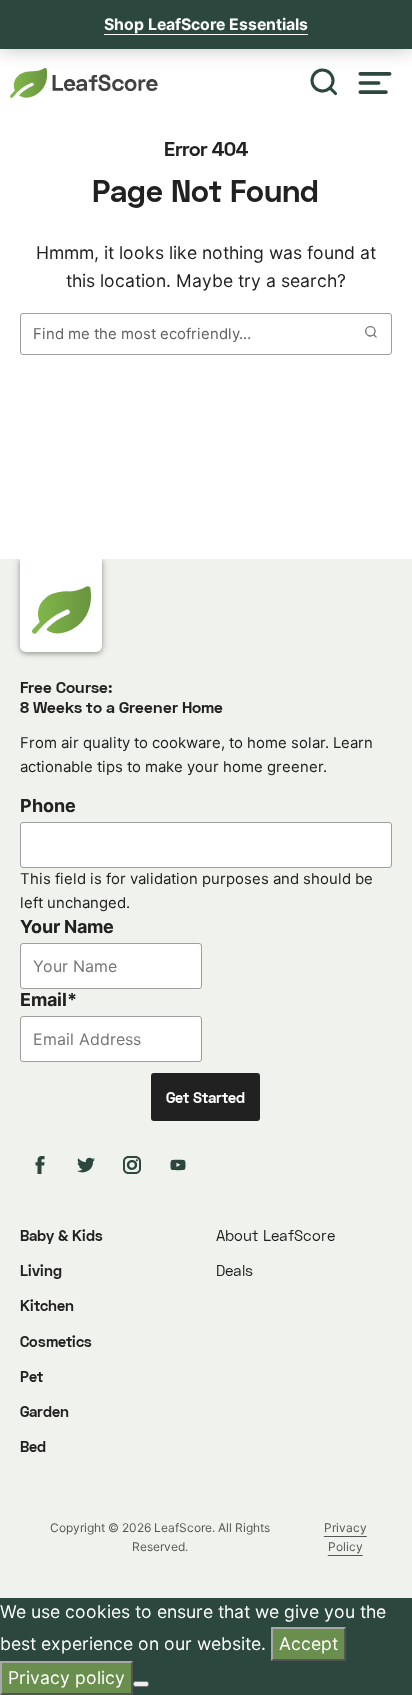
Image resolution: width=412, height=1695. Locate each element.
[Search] (324, 83)
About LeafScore (275, 1235)
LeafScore (85, 83)
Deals (234, 1270)
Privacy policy (66, 1677)
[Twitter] (89, 1164)
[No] (141, 1684)
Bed (33, 1446)
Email (48, 999)
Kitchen (47, 1305)
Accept (308, 1643)
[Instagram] (135, 1164)
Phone (48, 805)
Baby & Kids (61, 1235)
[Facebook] (43, 1164)
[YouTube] (181, 1164)
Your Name (67, 926)
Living (41, 1270)
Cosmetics (56, 1341)
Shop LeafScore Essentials (206, 24)
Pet (31, 1376)
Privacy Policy (345, 1537)
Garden (44, 1411)
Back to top (342, 1662)
